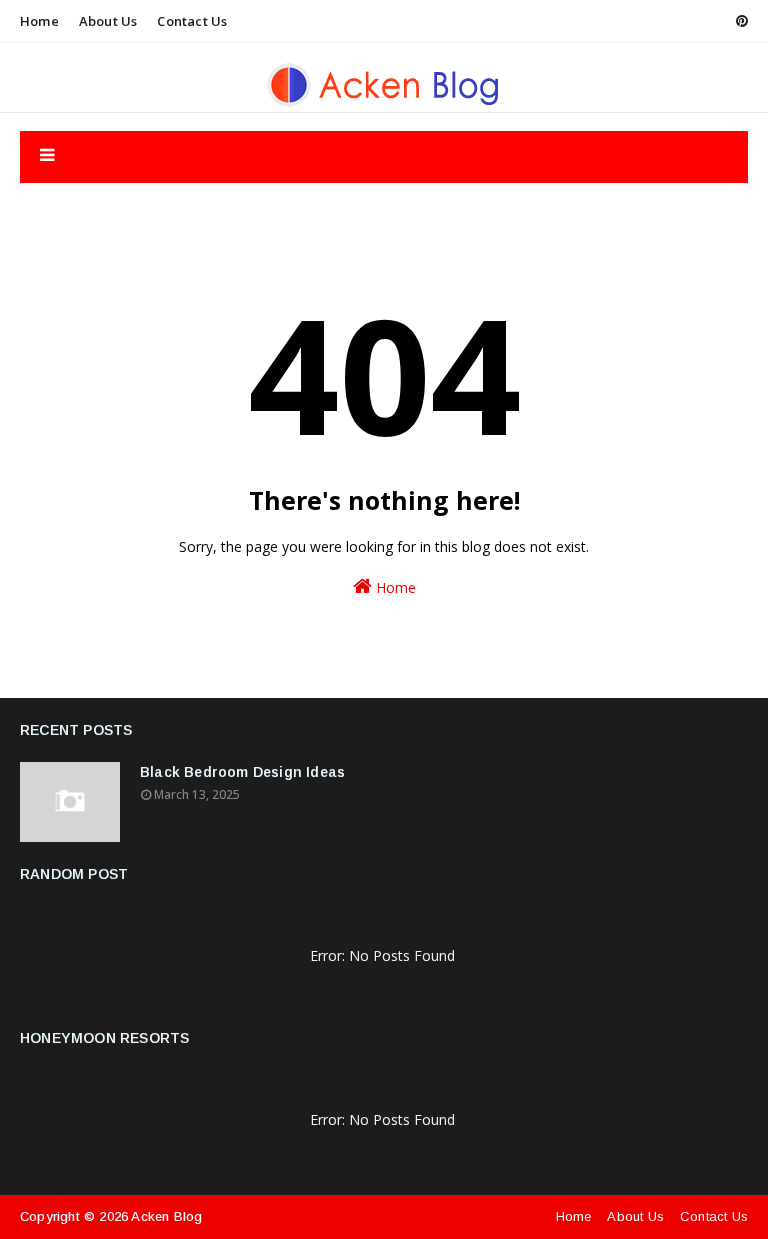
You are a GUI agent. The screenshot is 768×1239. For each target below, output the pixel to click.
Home (39, 21)
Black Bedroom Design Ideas (242, 772)
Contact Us (192, 21)
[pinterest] (738, 21)
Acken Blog (166, 1216)
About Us (108, 21)
